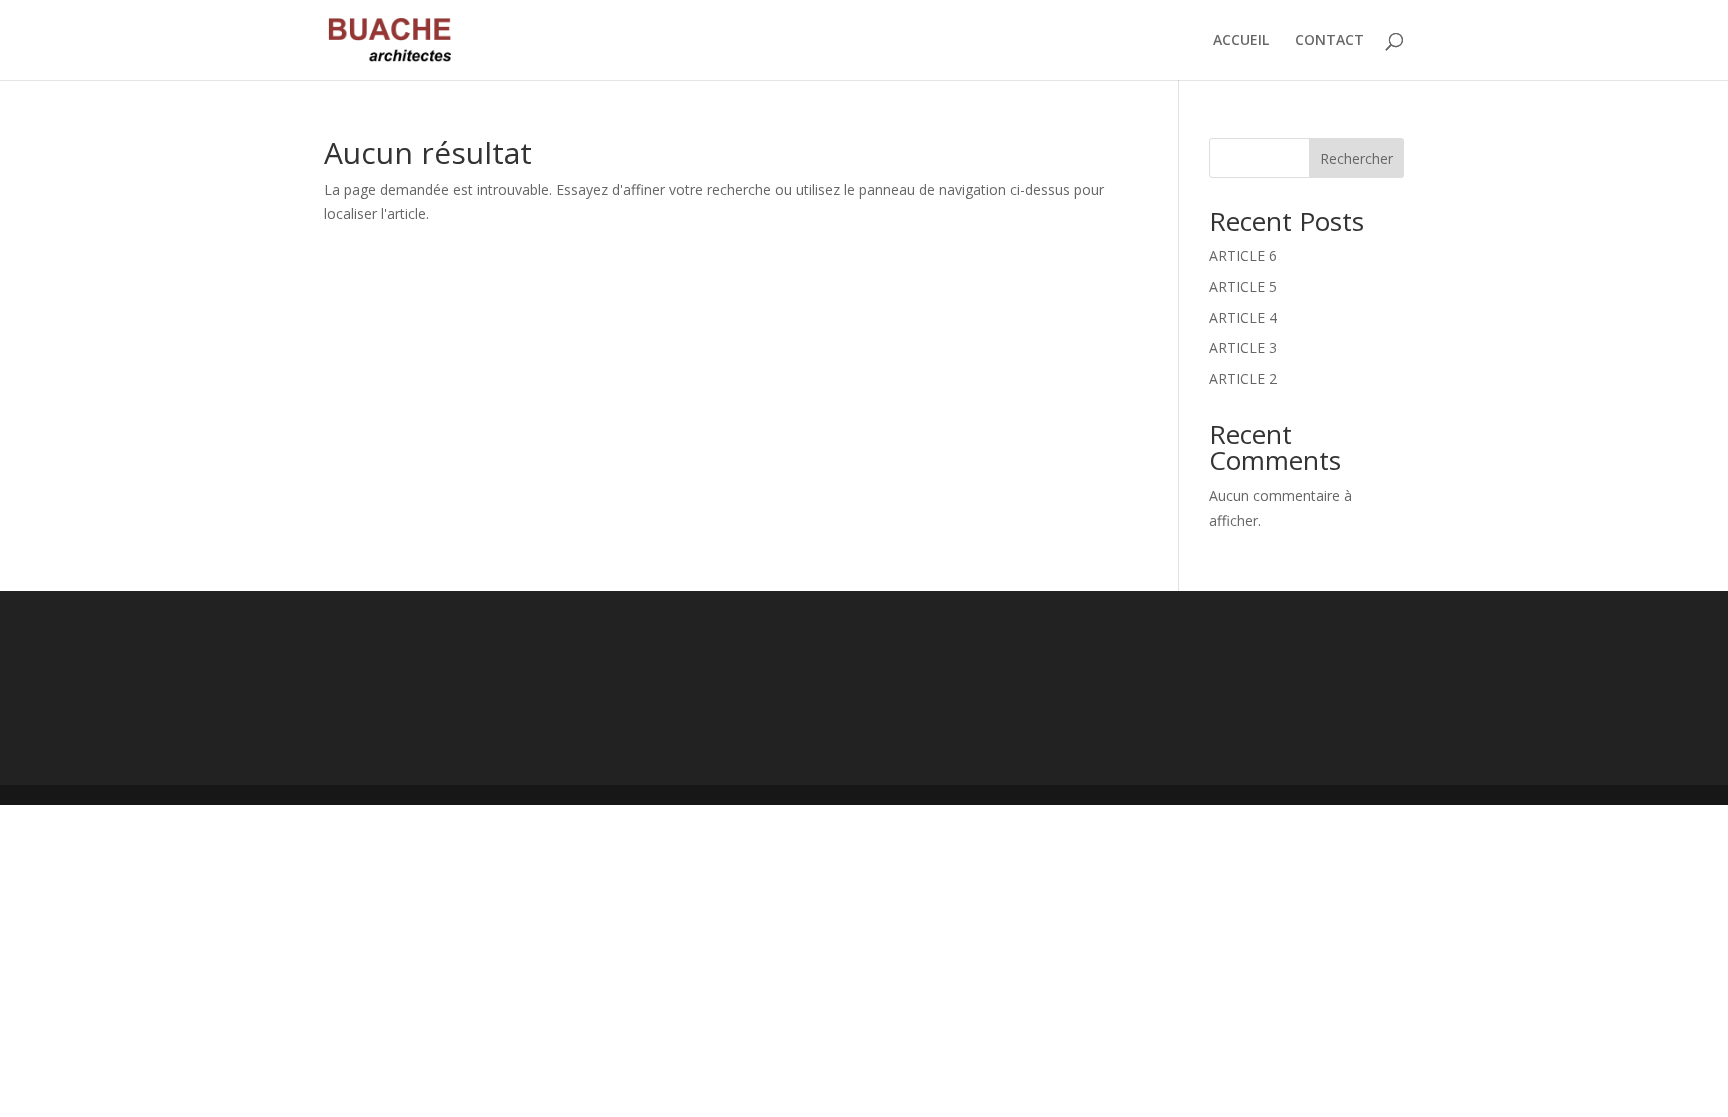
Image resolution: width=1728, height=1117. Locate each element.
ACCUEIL (1241, 41)
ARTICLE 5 (1243, 286)
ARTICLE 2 (1243, 378)
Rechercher (1356, 158)
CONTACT (1329, 41)
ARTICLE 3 (1243, 347)
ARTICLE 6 (1243, 255)
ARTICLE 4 (1243, 317)
